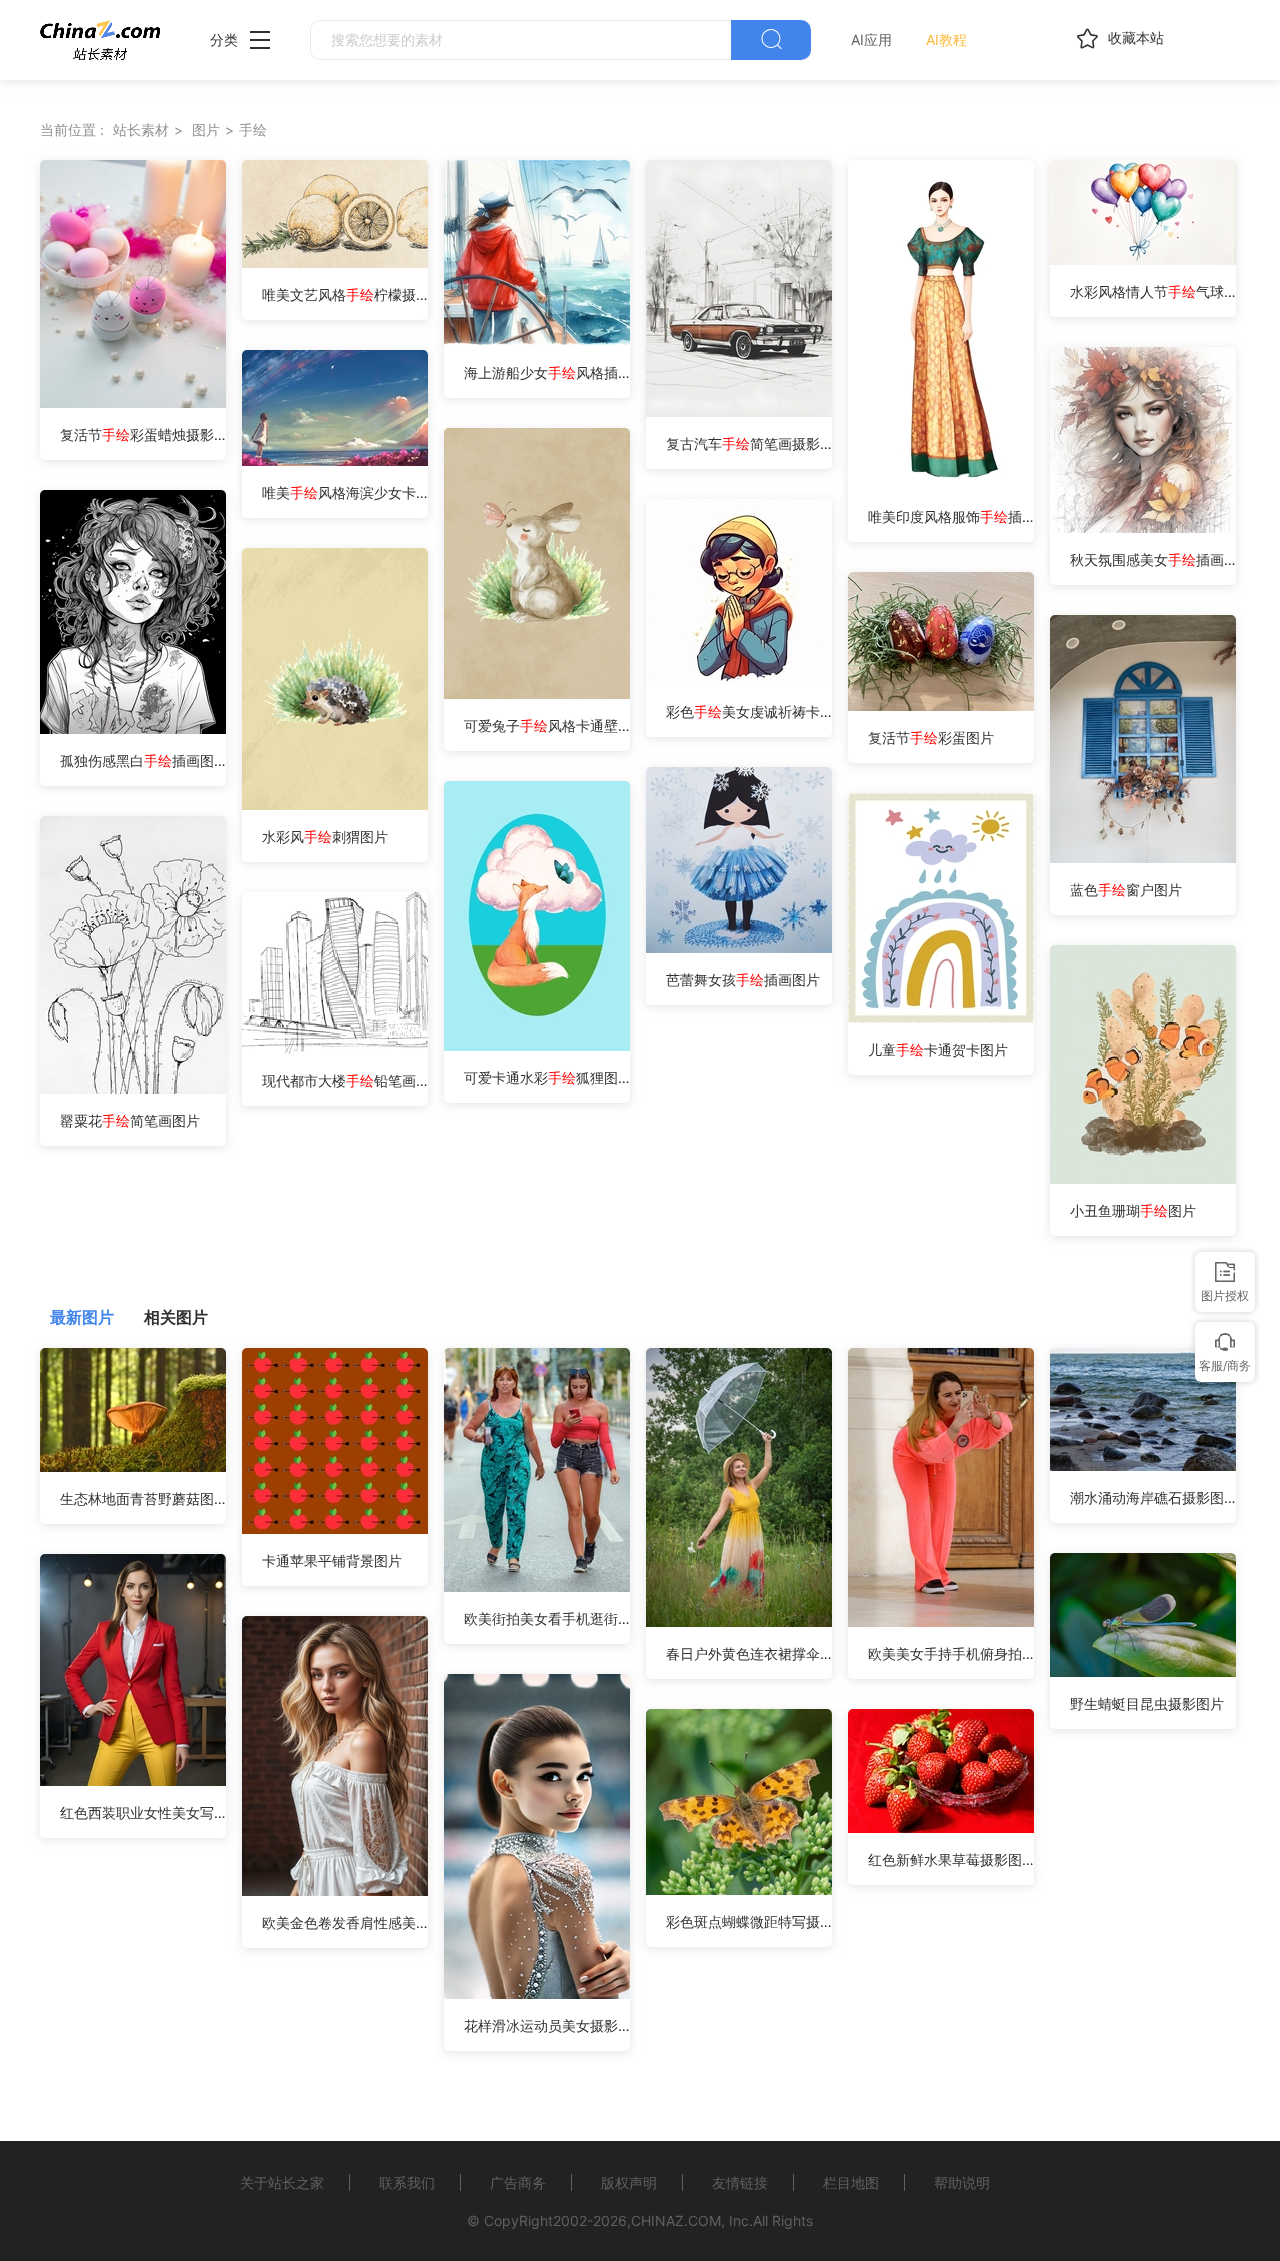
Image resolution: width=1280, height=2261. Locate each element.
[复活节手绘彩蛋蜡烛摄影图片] (133, 402)
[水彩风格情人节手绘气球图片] (1143, 259)
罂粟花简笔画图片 (130, 1120)
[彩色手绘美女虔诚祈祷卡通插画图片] (739, 679)
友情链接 (740, 2182)
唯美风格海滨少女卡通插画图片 (345, 492)
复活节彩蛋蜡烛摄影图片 (143, 434)
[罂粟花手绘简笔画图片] (140, 1088)
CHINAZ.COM (676, 2220)
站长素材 (141, 129)
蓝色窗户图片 (1126, 889)
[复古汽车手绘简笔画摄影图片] (739, 411)
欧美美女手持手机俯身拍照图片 (951, 1653)
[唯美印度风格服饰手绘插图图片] (941, 484)
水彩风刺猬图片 (325, 836)
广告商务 (518, 2182)
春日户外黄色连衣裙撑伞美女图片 (749, 1653)
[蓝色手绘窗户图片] (1143, 857)
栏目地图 (851, 2182)
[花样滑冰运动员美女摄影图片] (537, 1993)
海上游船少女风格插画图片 (547, 372)
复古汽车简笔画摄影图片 (749, 443)
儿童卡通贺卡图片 (938, 1049)
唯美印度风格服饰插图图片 (951, 516)
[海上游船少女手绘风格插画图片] (537, 340)
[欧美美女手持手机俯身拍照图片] (941, 1621)
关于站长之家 (282, 2182)
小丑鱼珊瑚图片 (1133, 1210)
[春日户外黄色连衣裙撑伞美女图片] (739, 1621)
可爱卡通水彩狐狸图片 (547, 1077)
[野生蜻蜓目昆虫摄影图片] (1143, 1671)
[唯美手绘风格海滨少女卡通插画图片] (335, 460)
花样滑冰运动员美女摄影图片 (547, 2025)
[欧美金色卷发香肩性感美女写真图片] (335, 1890)
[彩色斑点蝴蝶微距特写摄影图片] (739, 1889)
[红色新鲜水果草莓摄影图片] (941, 1827)
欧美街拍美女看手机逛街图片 (547, 1618)
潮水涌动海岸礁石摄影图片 (1153, 1497)
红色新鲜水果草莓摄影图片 (951, 1859)
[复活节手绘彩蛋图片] (941, 705)
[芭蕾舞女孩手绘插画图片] (739, 947)
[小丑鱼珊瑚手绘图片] (1151, 1178)
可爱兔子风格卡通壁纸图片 (547, 725)
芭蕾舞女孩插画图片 (743, 979)
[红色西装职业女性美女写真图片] (133, 1780)
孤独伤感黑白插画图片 (143, 760)
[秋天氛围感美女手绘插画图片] (1143, 527)
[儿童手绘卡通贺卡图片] (941, 1017)
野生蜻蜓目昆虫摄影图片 (1147, 1703)
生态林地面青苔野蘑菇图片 (143, 1498)
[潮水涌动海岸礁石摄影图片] (1143, 1465)
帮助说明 (962, 2182)
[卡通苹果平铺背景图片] (335, 1528)
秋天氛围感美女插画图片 (1153, 559)
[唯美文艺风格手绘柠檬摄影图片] (335, 262)
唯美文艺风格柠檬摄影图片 (345, 294)
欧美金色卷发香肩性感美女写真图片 (345, 1922)
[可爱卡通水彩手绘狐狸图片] (537, 1045)
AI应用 (871, 39)
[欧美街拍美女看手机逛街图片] (537, 1586)
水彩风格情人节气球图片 (1153, 291)
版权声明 (629, 2182)
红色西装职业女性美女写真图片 (143, 1812)
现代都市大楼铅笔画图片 (345, 1080)
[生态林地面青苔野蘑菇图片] (133, 1466)
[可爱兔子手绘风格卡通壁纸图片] (537, 693)
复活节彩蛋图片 (931, 737)
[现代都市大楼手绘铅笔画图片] (348, 1048)
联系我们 (407, 2182)
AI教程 (946, 39)
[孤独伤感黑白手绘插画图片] (133, 728)
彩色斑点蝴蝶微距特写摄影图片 (749, 1921)
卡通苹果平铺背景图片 (332, 1560)
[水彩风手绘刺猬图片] (335, 804)
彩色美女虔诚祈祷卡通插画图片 (749, 711)
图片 (206, 129)
